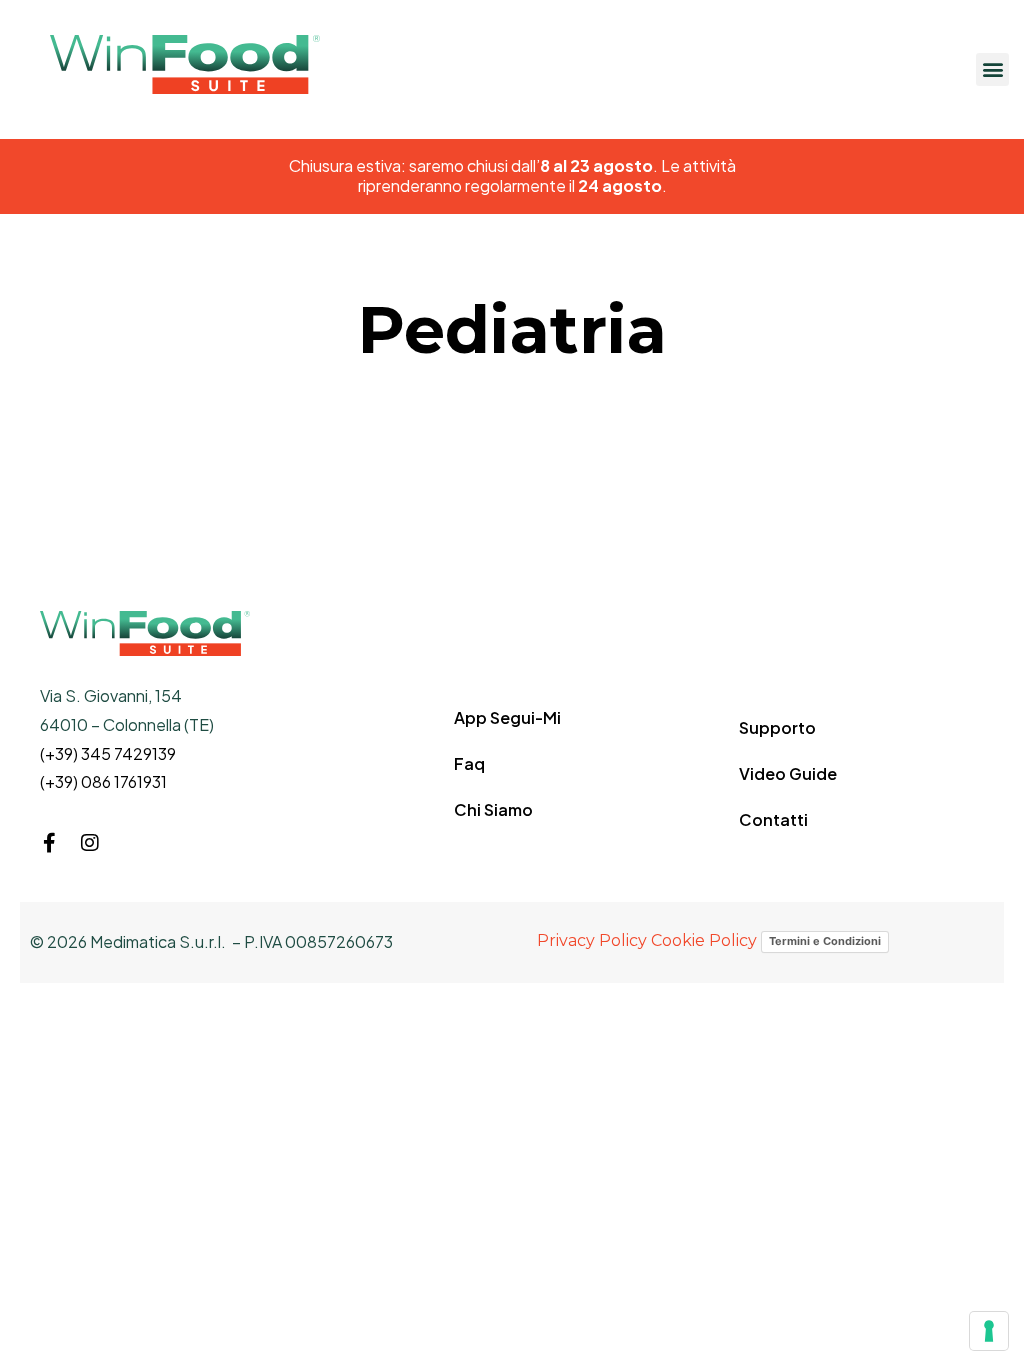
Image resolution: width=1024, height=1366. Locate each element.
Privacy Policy (592, 940)
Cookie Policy (704, 940)
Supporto (777, 727)
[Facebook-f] (50, 843)
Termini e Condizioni (825, 941)
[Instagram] (90, 843)
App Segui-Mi (507, 717)
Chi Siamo (493, 809)
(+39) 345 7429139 (108, 753)
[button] (992, 69)
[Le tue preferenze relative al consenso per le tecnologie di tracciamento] (989, 1331)
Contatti (773, 819)
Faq (469, 763)
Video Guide (788, 773)
